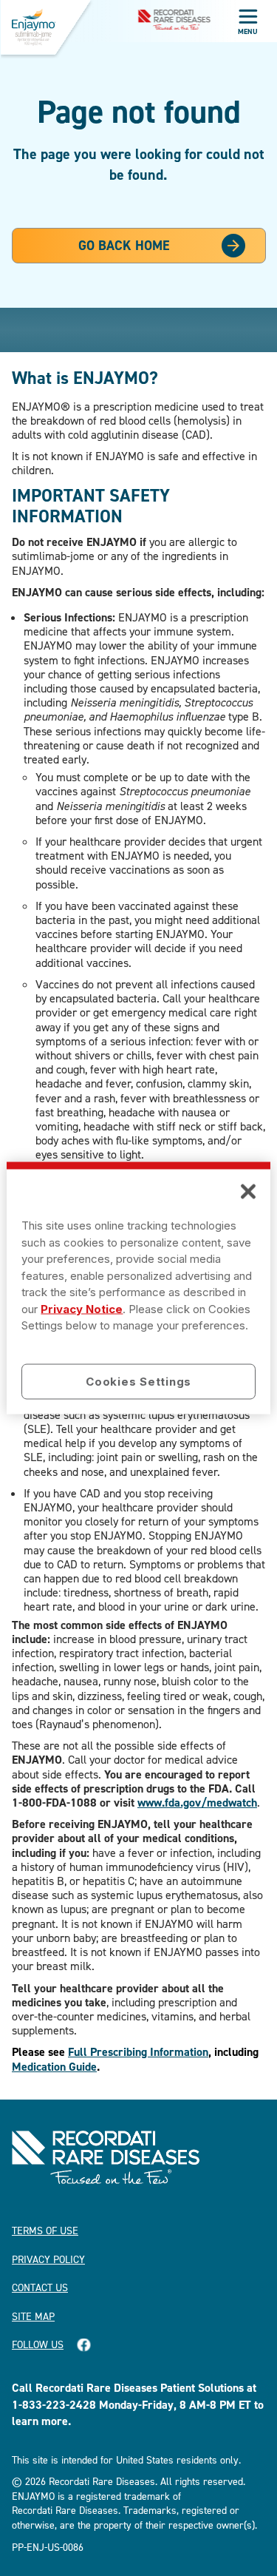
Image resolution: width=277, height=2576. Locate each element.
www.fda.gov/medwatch (197, 1803)
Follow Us (38, 2344)
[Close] (248, 1192)
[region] (138, 1288)
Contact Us (40, 2287)
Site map (33, 2316)
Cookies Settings (138, 1381)
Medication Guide (54, 2067)
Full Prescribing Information (138, 2052)
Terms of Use (45, 2230)
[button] (247, 18)
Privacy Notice (82, 1308)
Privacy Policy (48, 2259)
